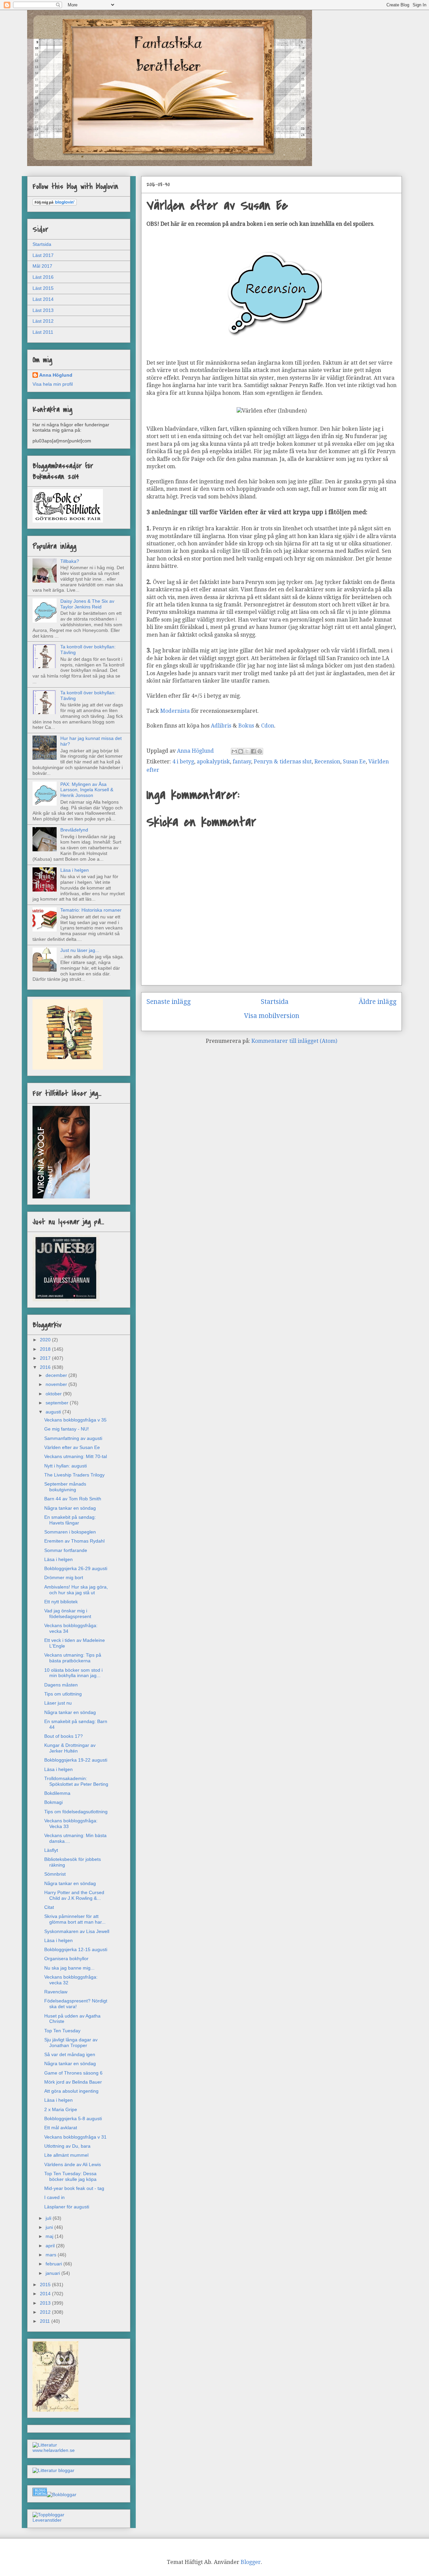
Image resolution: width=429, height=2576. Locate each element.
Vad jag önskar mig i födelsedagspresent (68, 1614)
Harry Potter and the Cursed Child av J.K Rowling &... (74, 1895)
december (57, 1375)
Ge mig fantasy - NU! (67, 1429)
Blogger (251, 2562)
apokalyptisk (213, 762)
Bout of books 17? (64, 1736)
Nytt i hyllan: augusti (66, 1466)
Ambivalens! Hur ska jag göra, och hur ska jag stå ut (76, 1590)
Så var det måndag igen (70, 2054)
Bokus (247, 726)
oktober (54, 1394)
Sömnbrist (55, 1874)
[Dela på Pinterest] (260, 751)
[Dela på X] (247, 751)
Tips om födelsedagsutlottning (76, 1812)
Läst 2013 (43, 310)
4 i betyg (183, 762)
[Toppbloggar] (48, 2515)
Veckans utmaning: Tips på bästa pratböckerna (73, 1658)
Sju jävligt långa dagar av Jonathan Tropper (71, 2043)
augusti (54, 1412)
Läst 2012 (43, 321)
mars (52, 2255)
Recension (327, 762)
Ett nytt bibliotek (61, 1602)
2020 (46, 1340)
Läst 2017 (43, 255)
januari (53, 2273)
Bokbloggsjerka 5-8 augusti (73, 2118)
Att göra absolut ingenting (71, 2091)
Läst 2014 (43, 299)
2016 (46, 1367)
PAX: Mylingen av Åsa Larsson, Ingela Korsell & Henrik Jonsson (87, 790)
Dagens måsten (61, 1685)
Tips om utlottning (63, 1694)
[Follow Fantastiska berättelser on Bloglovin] (55, 204)
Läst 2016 (43, 277)
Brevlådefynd (74, 830)
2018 (46, 1349)
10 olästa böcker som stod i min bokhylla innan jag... (73, 1673)
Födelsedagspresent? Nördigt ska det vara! (76, 2004)
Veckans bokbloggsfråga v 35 (75, 1420)
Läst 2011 (43, 332)
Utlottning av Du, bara (67, 2146)
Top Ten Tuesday (62, 2031)
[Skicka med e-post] (234, 751)
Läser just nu (58, 1703)
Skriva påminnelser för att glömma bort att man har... (75, 1919)
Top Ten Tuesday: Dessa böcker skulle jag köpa (70, 2176)
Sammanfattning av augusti (73, 1438)
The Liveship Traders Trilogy (74, 1475)
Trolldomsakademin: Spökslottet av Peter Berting (76, 1781)
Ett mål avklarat (61, 2128)
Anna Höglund (56, 375)
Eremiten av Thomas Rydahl (74, 1541)
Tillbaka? (70, 561)
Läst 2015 (43, 288)
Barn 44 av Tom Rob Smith (73, 1499)
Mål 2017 (42, 266)
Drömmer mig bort (64, 1577)
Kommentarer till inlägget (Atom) (294, 1041)
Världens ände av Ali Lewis (73, 2164)
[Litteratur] (45, 2445)
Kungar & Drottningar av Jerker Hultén (70, 1748)
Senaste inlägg (169, 1002)
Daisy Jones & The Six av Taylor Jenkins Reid (87, 604)
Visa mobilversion (272, 1016)
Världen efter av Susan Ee (72, 1447)
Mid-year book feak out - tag (74, 2188)
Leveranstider (47, 2520)
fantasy (242, 762)
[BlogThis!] (241, 751)
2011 (46, 2321)
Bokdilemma (57, 1793)
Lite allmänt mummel (66, 2155)
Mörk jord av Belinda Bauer (73, 2082)
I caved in (54, 2197)
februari (54, 2264)
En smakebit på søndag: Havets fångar (70, 1520)
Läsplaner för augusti (67, 2207)
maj (50, 2236)
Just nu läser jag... (80, 950)
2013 (46, 2303)
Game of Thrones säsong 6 (73, 2073)
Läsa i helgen (75, 870)
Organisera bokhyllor (66, 1958)
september (58, 1403)
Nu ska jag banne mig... (69, 1968)
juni (50, 2227)
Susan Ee (354, 762)
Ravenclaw (56, 1992)
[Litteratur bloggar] (53, 2470)
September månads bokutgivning (65, 1487)
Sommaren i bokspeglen (70, 1532)
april (51, 2246)
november (57, 1384)
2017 (46, 1358)
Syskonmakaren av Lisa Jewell (77, 1931)
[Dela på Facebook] (253, 751)
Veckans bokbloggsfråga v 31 (75, 2137)
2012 (46, 2312)
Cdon (268, 726)
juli (49, 2218)
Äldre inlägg (378, 1002)
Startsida (275, 1002)
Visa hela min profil (53, 384)
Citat (49, 1907)
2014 (46, 2294)
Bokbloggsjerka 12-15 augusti (76, 1949)
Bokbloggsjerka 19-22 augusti (76, 1760)
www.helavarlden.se (54, 2450)
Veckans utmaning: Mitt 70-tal (76, 1456)
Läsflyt (51, 1850)
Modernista (176, 711)
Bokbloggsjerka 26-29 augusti (76, 1568)
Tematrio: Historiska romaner (91, 910)
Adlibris (222, 726)
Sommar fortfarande (66, 1550)
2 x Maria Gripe (61, 2109)
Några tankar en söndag (70, 1508)
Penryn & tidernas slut (283, 762)
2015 (46, 2285)
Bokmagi (53, 1802)
